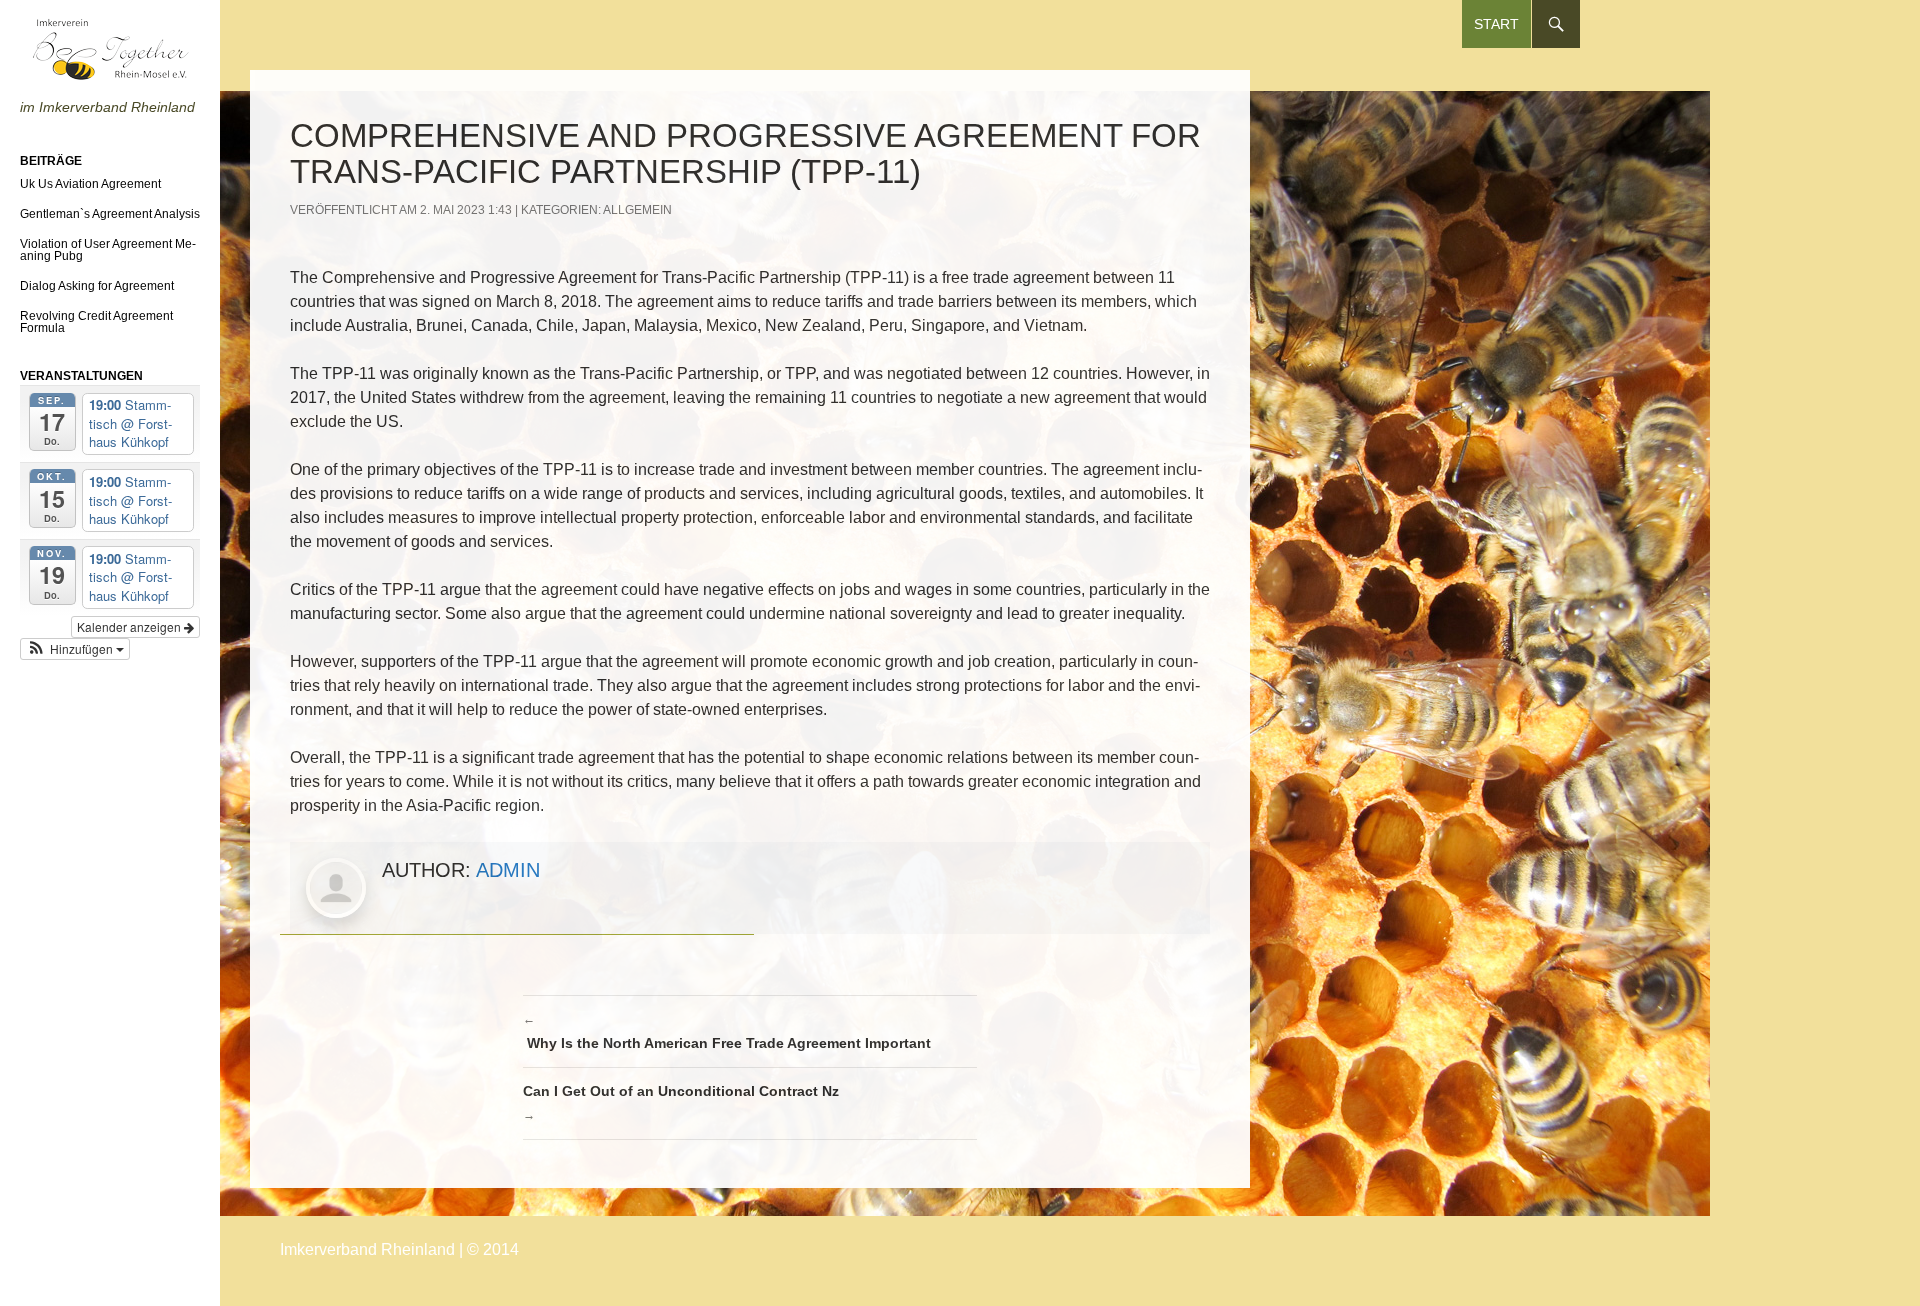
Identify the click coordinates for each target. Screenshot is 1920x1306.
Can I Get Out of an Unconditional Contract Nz (683, 1102)
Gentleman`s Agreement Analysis (110, 214)
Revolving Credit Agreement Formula (96, 322)
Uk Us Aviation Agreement (90, 184)
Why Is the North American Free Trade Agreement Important (727, 1031)
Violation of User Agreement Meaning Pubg (108, 250)
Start (1496, 24)
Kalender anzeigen (130, 626)
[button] (75, 649)
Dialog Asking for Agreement (97, 286)
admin (508, 870)
